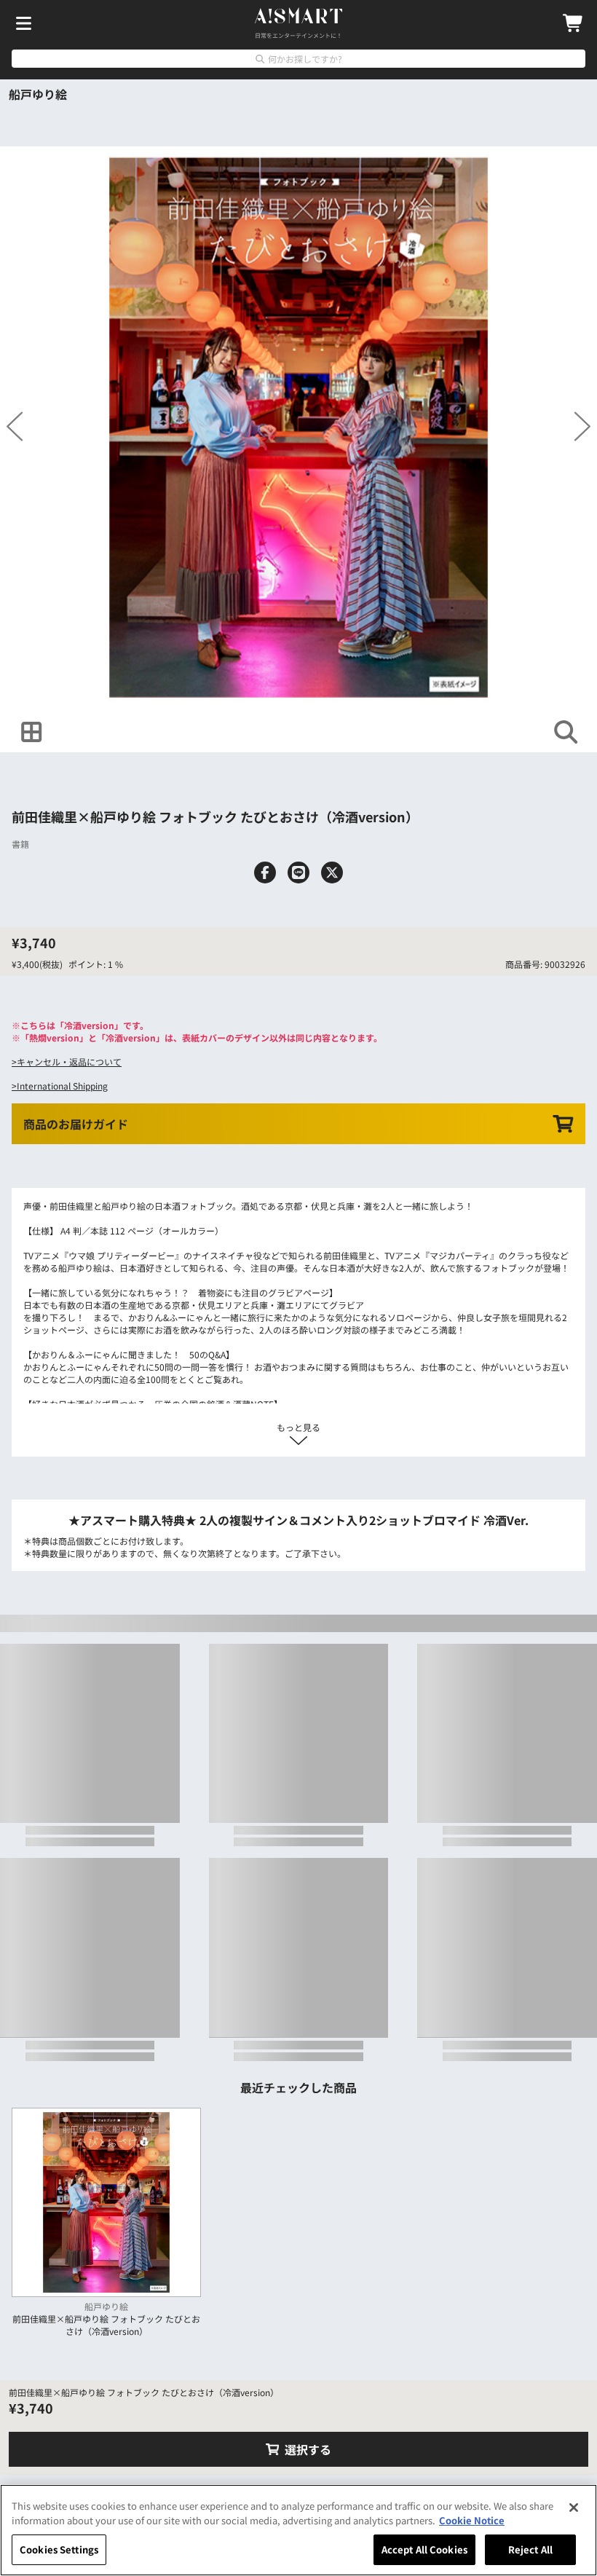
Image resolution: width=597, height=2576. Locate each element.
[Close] (574, 2508)
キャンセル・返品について (69, 1150)
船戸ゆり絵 (38, 94)
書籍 (20, 888)
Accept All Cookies (424, 2549)
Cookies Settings (59, 2549)
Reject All (530, 2549)
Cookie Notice (472, 2520)
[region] (298, 2530)
